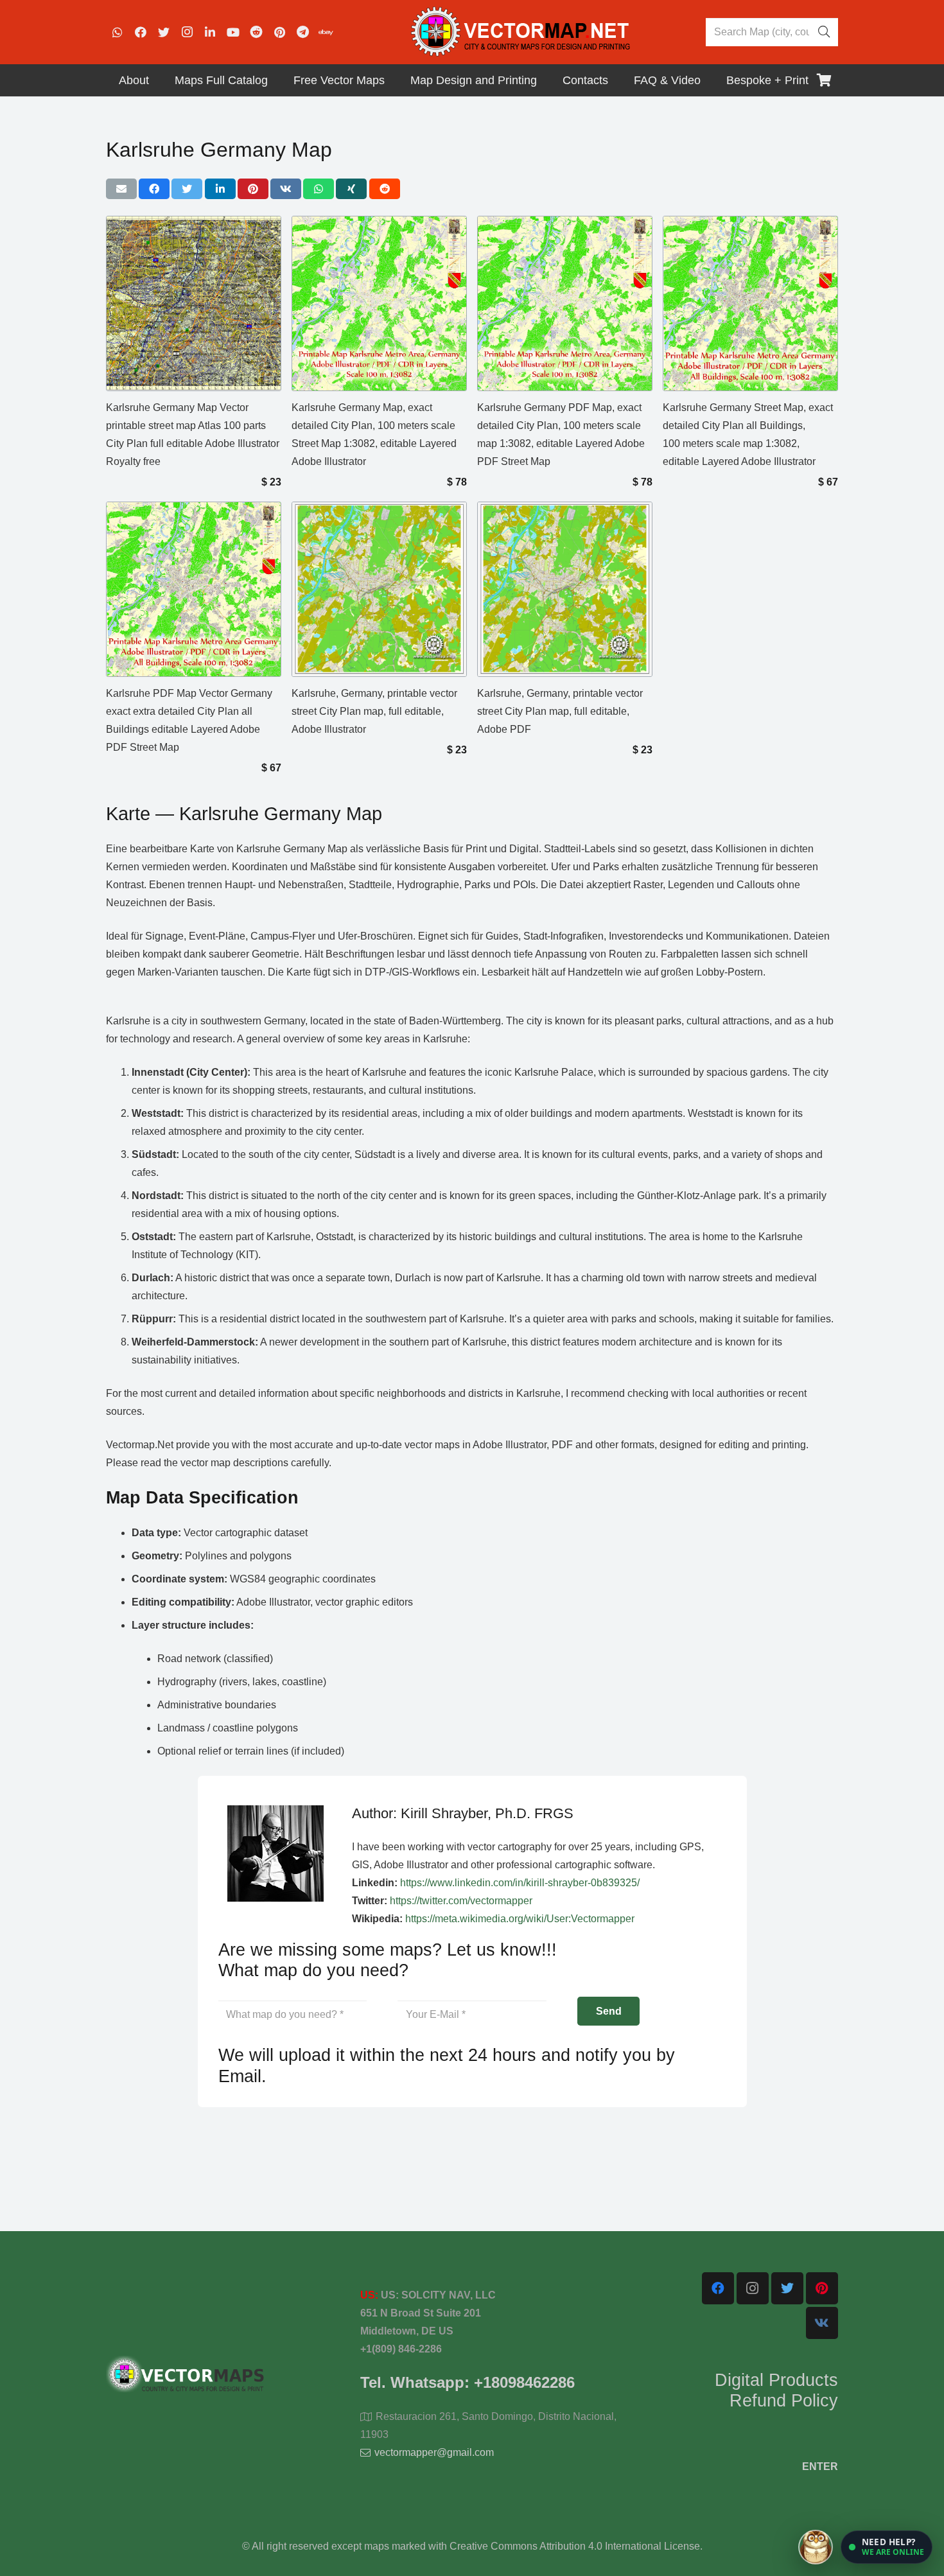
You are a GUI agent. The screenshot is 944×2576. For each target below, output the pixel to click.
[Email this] (121, 189)
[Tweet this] (187, 189)
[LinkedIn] (210, 32)
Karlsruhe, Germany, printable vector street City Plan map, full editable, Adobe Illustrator (374, 711)
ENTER (820, 2466)
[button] (887, 2547)
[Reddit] (256, 32)
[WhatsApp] (118, 32)
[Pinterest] (279, 32)
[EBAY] (326, 32)
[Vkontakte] (822, 2323)
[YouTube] (233, 32)
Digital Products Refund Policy (776, 2390)
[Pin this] (253, 189)
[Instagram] (187, 32)
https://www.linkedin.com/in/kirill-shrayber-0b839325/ (520, 1883)
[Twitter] (164, 32)
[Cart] (824, 80)
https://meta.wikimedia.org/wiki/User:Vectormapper (520, 1919)
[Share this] (154, 189)
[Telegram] (302, 32)
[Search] (824, 32)
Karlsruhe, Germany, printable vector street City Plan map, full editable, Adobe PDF (560, 711)
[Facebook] (141, 32)
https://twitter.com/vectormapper (461, 1901)
